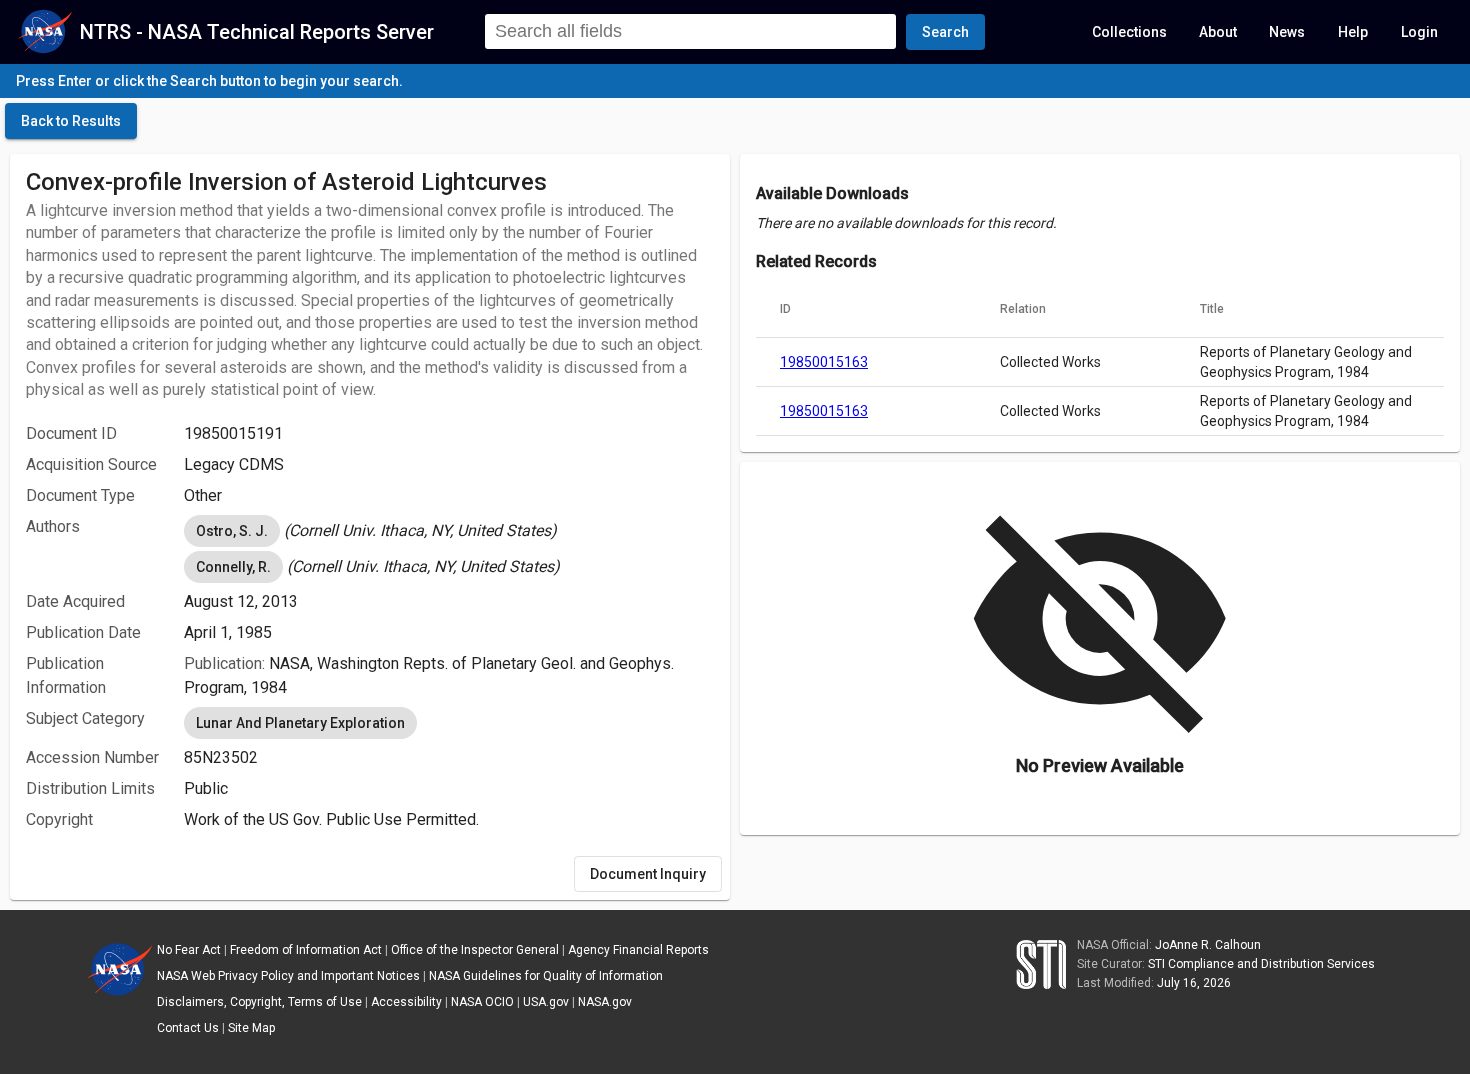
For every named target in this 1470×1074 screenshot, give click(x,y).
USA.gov (546, 1002)
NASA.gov (605, 1002)
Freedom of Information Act (306, 950)
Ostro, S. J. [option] (232, 531)
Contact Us (188, 1028)
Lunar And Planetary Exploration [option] (300, 723)
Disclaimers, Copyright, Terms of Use (259, 1002)
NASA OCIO (482, 1002)
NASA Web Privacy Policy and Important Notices (288, 976)
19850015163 (824, 362)
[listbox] (449, 531)
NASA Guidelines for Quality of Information (546, 976)
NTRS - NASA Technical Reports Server (257, 32)
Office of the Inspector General (475, 950)
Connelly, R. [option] (233, 567)
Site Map (251, 1028)
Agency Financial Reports (638, 950)
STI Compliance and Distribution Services (1261, 964)
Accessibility (406, 1002)
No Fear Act (189, 950)
